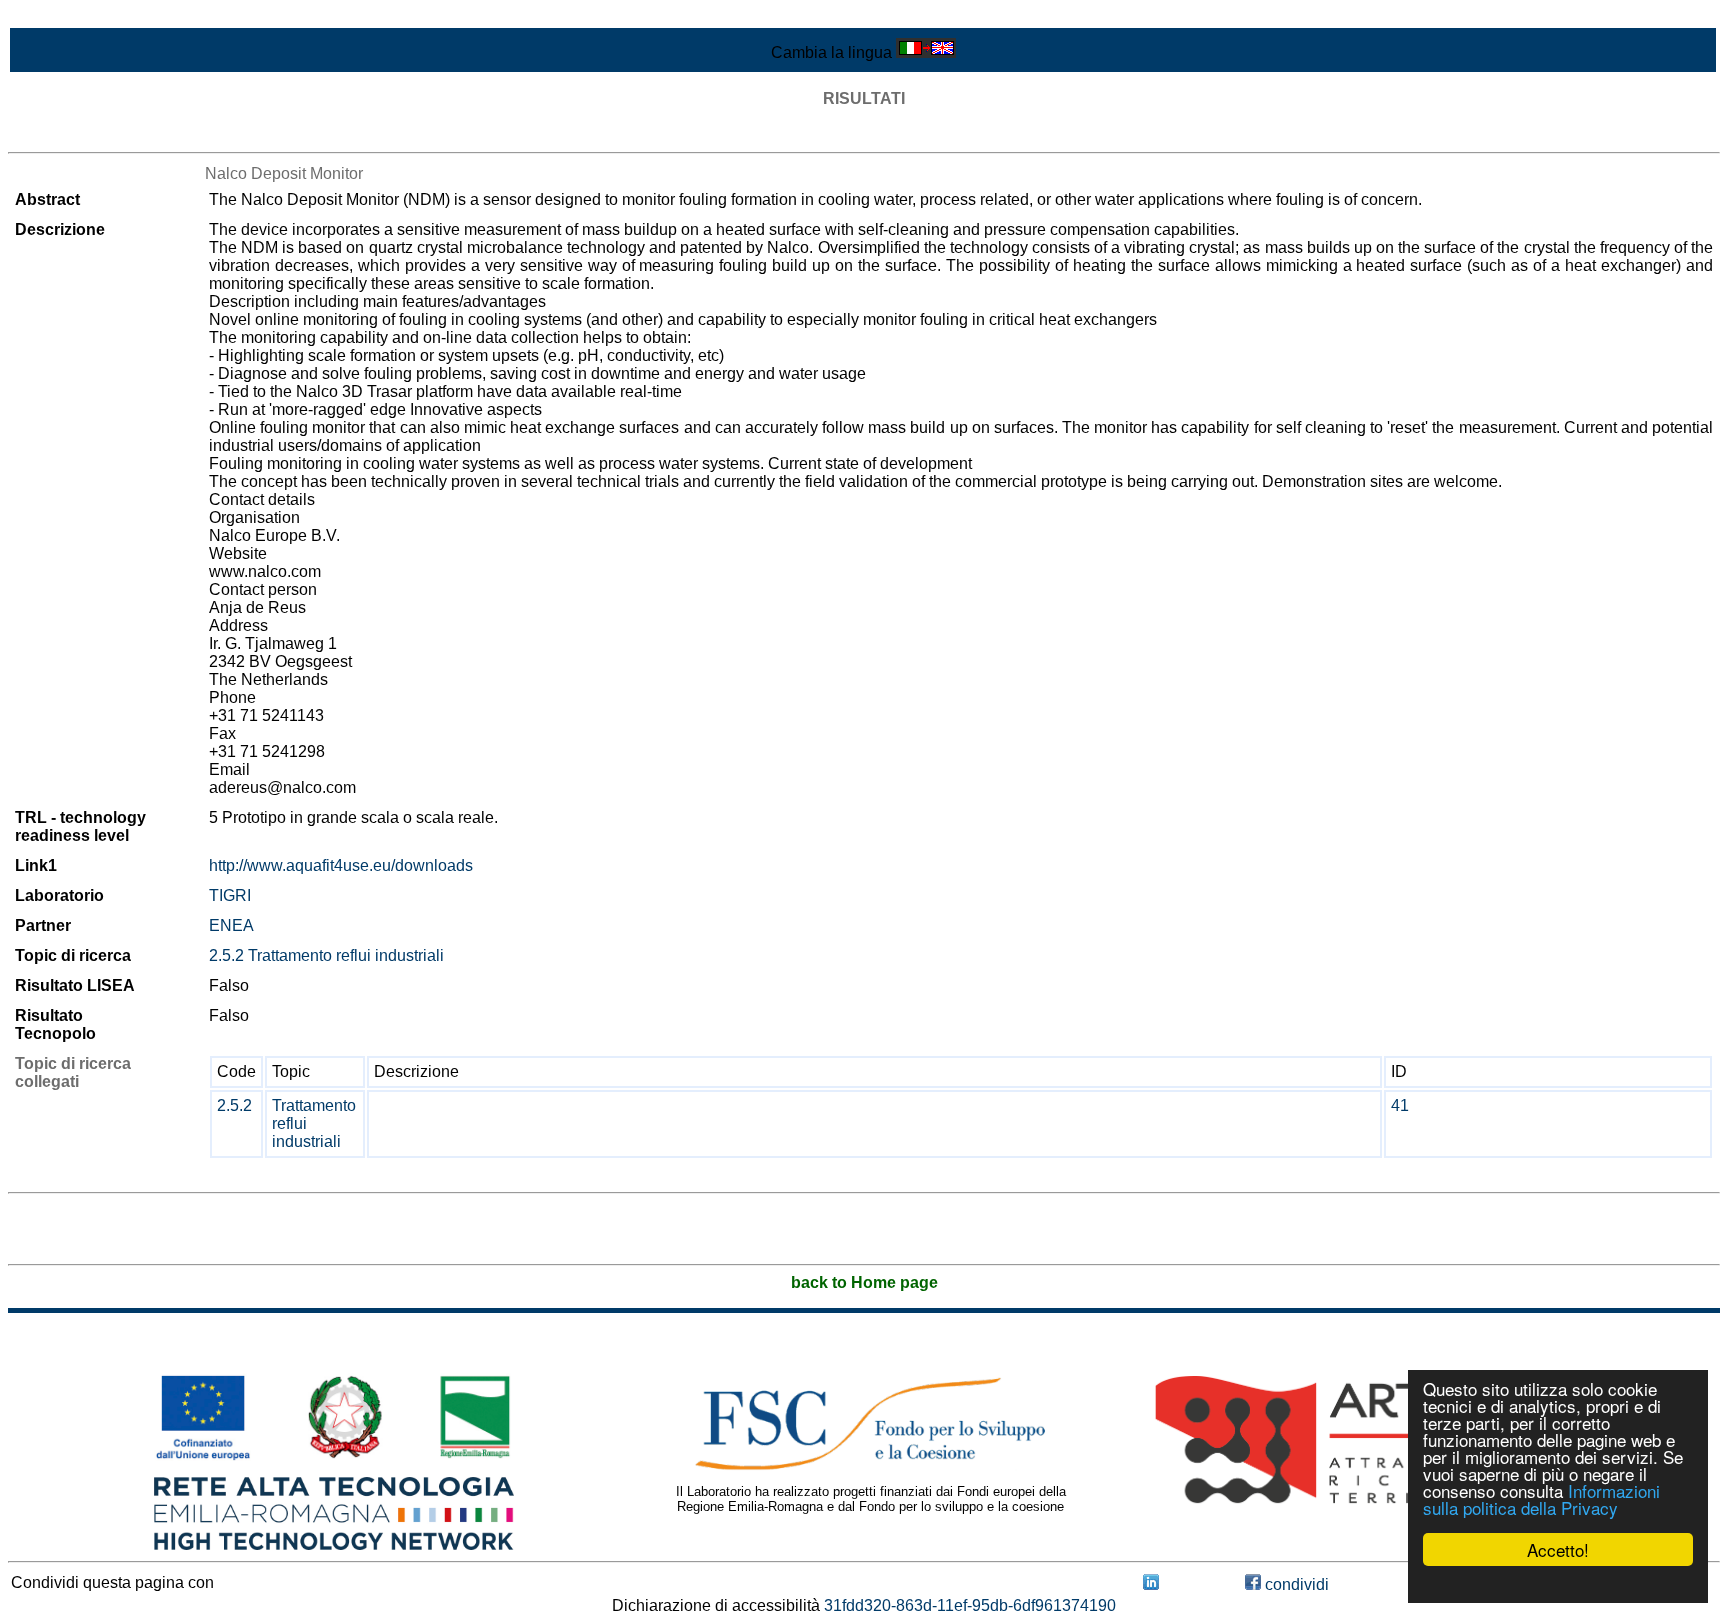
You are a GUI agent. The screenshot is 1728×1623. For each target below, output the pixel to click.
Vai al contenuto (65, 16)
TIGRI (230, 895)
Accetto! (1558, 1549)
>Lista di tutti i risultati (84, 134)
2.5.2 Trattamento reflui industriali (326, 955)
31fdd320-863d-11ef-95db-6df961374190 (970, 1605)
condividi (1295, 1584)
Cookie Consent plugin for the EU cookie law (1558, 1584)
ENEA (231, 925)
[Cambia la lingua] (926, 52)
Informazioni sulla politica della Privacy (1541, 1499)
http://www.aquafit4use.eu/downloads (341, 865)
